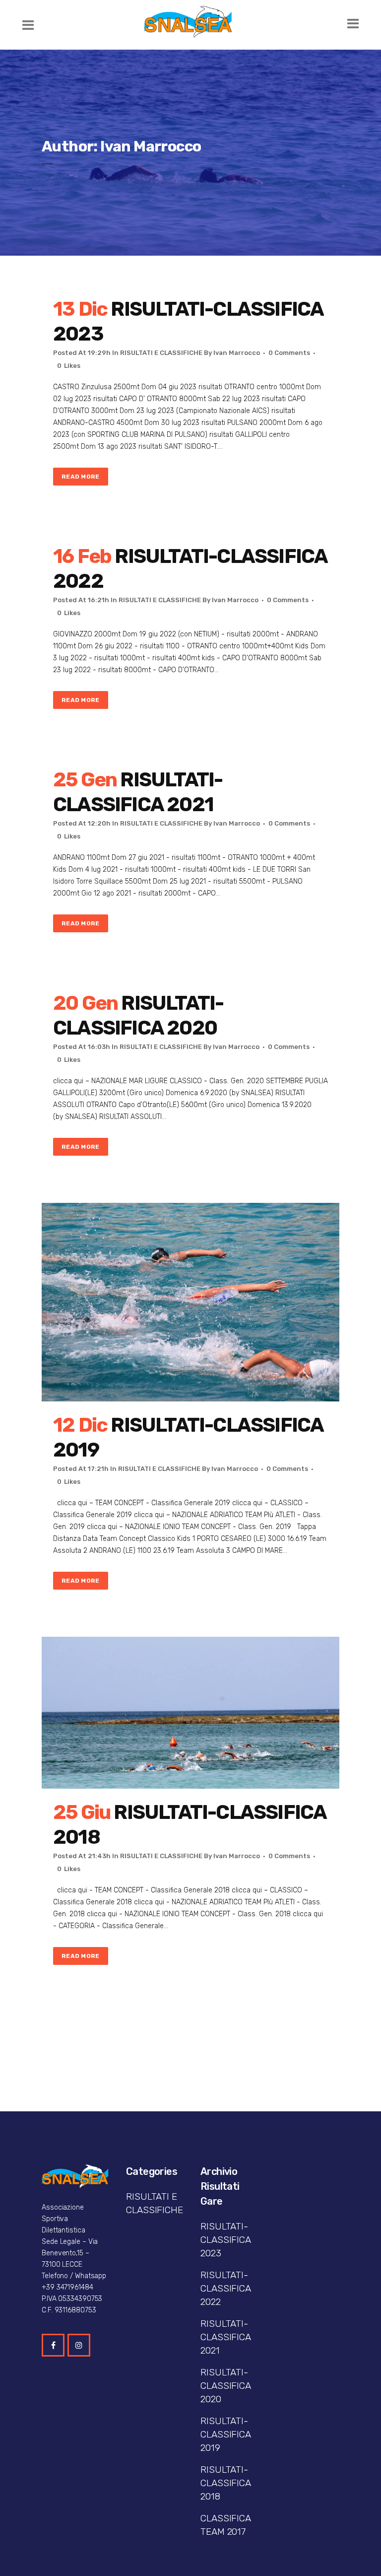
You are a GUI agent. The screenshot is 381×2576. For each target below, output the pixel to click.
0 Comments (289, 353)
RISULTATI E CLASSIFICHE (161, 353)
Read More (81, 477)
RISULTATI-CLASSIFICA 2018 (225, 2483)
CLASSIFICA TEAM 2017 (225, 2525)
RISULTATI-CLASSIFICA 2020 (225, 2386)
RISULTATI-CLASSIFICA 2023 (225, 2240)
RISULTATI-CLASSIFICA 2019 (225, 2434)
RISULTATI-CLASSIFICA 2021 (225, 2337)
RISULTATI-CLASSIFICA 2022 (225, 2288)
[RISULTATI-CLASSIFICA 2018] (190, 1713)
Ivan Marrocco (237, 353)
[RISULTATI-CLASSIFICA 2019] (190, 1302)
